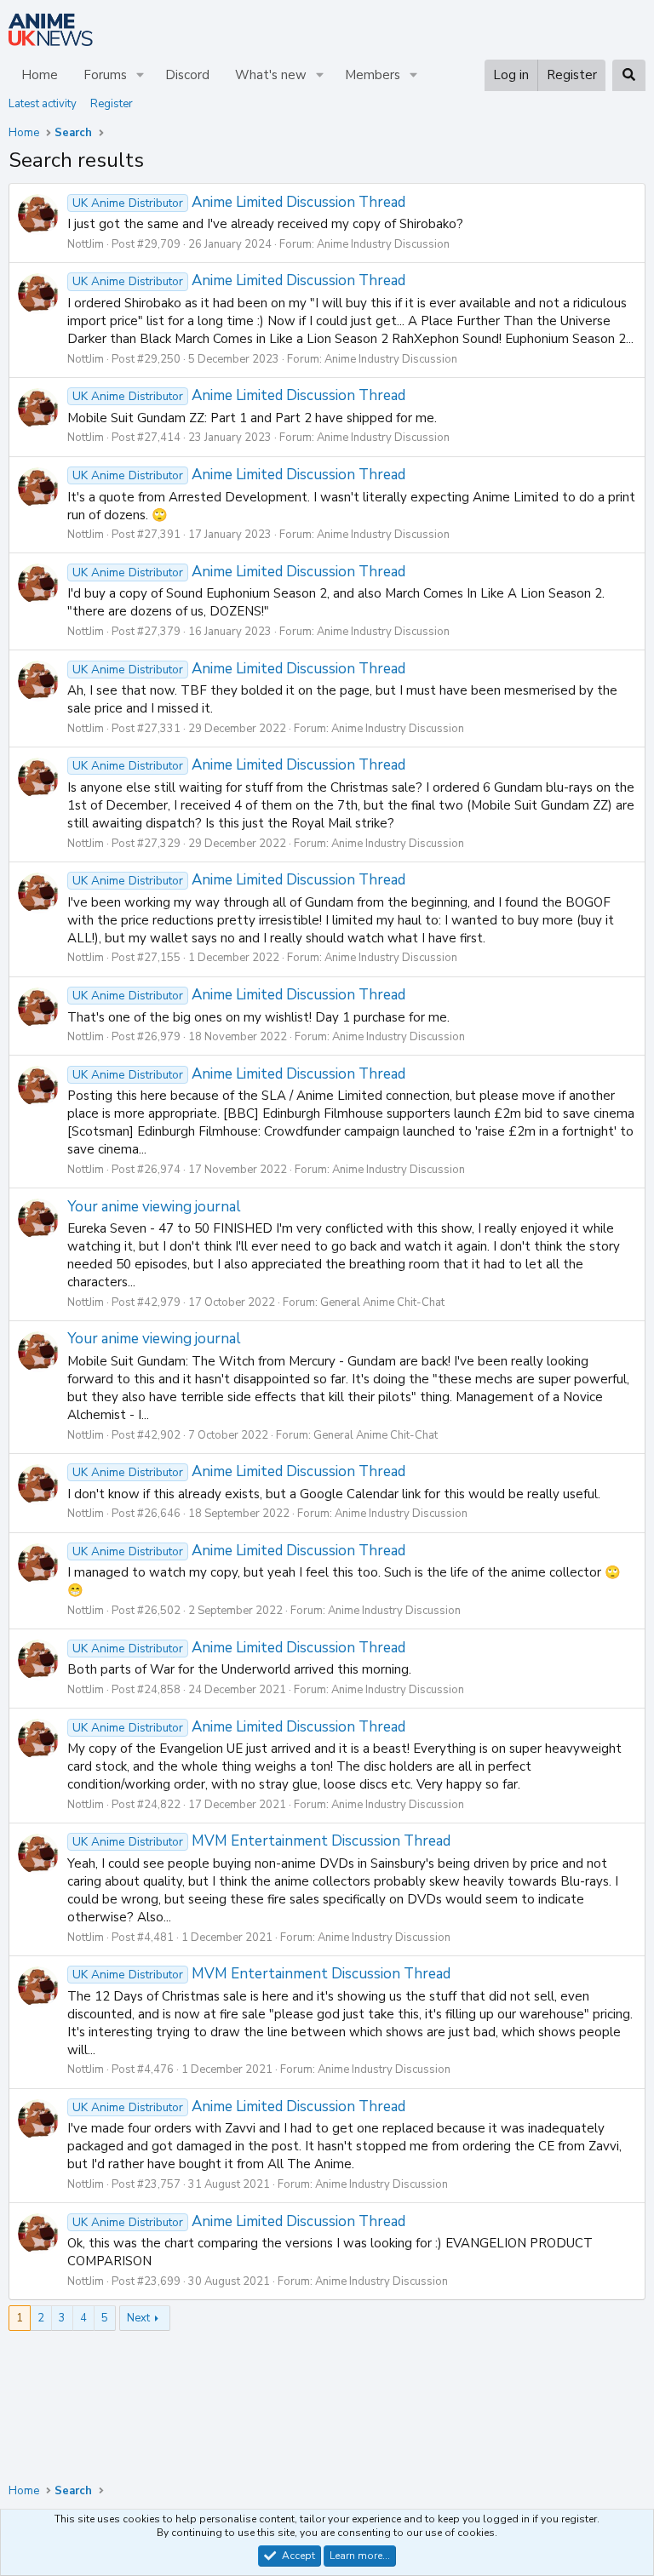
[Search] (629, 75)
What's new (271, 75)
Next (138, 2318)
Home (40, 75)
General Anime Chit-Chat (382, 1302)
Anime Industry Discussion (383, 244)
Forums (105, 75)
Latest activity (43, 104)
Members (373, 75)
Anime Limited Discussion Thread (239, 202)
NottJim (86, 244)
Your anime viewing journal (154, 1207)
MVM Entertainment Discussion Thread (261, 1841)
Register (112, 104)
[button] (141, 75)
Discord (187, 75)
